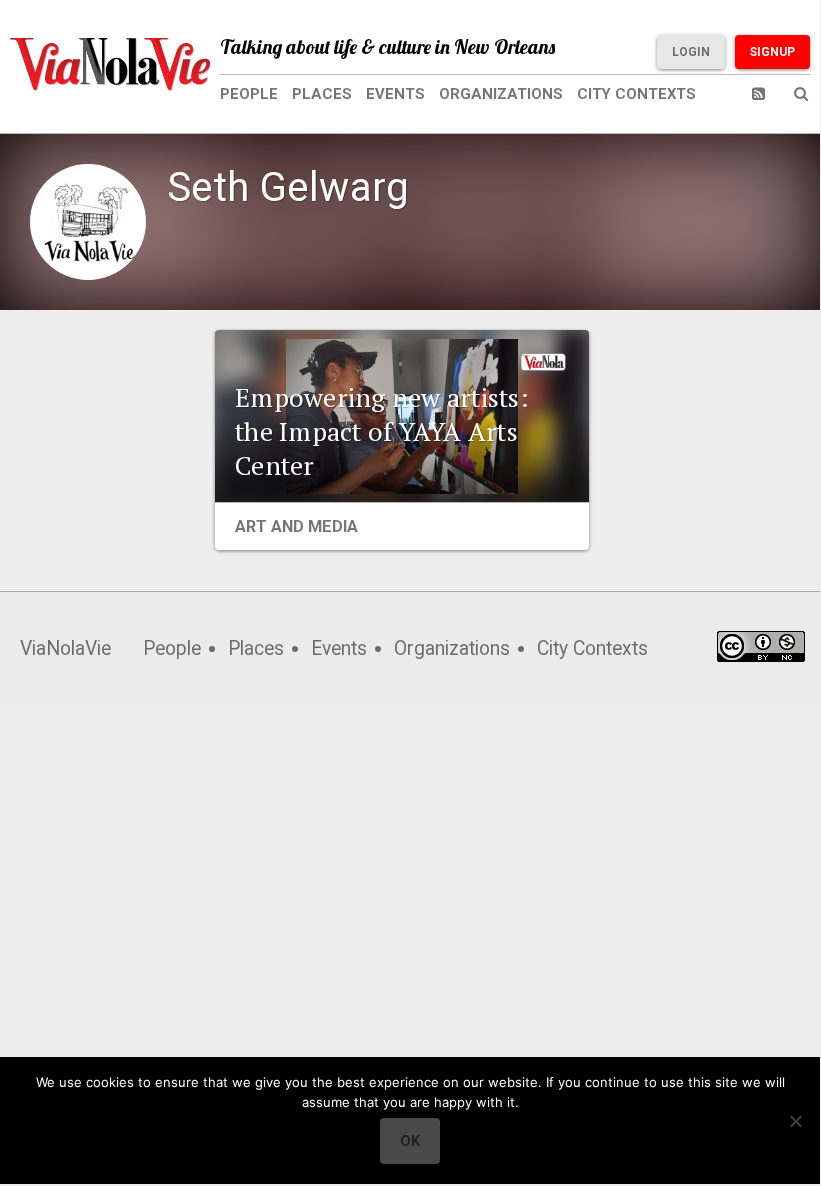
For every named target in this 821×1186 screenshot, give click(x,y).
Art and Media (296, 526)
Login (691, 52)
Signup (772, 52)
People (249, 94)
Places (322, 94)
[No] (795, 1121)
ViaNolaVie (65, 648)
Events (395, 94)
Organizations (501, 94)
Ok (410, 1141)
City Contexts (636, 94)
